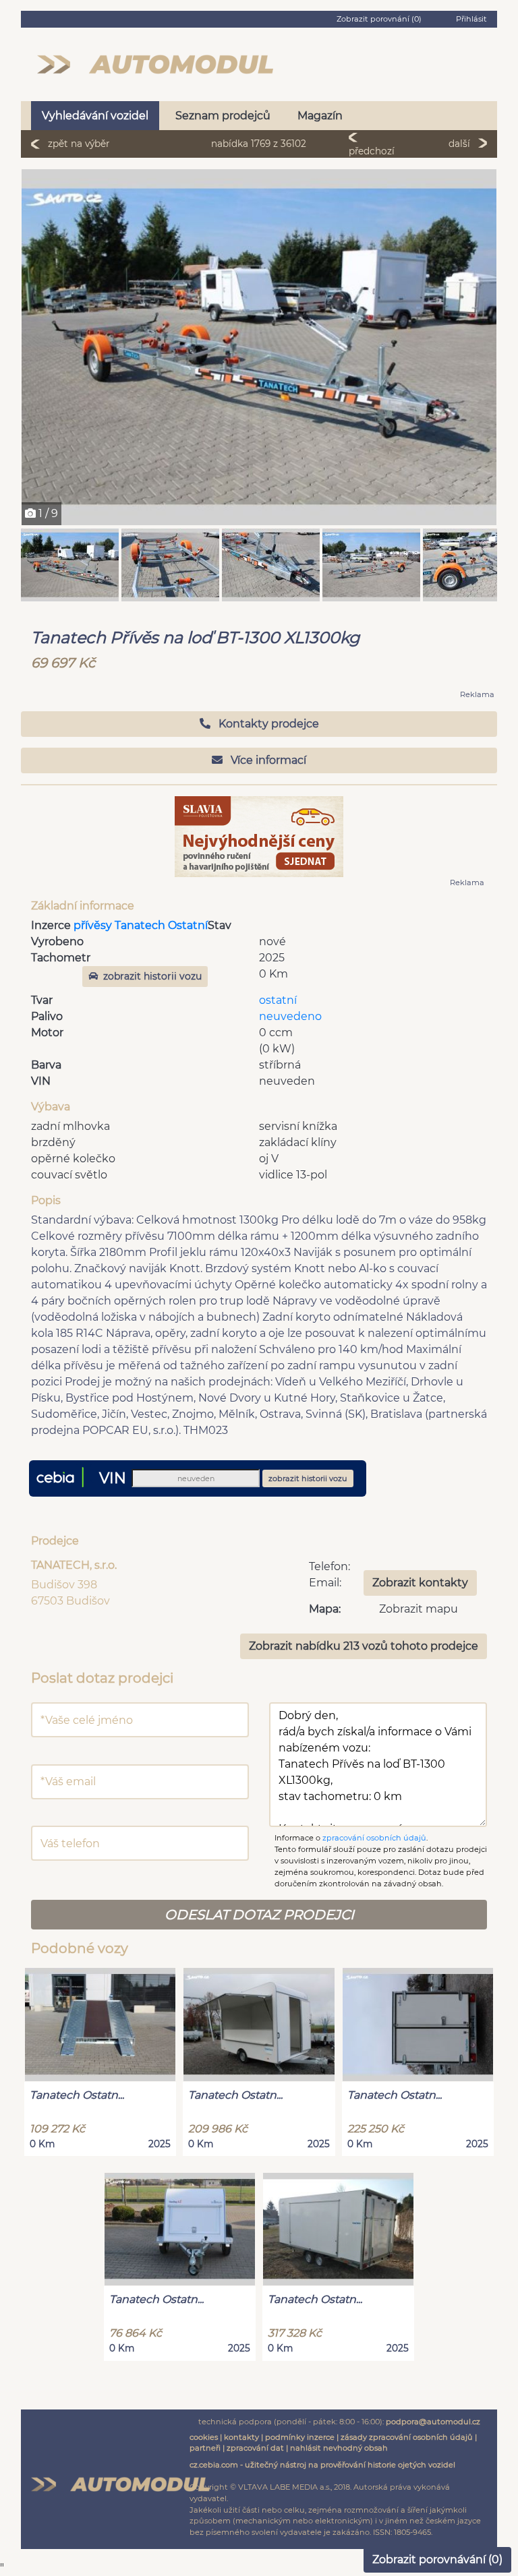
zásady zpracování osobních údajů (407, 2437)
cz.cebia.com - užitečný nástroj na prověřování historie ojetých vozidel (322, 2465)
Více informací (267, 760)
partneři (205, 2448)
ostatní (278, 1000)
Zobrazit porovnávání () (437, 2559)
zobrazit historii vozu (152, 976)
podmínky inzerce (300, 2437)
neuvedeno (290, 1016)
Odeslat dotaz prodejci (259, 1915)
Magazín (320, 116)
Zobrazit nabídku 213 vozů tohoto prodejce (364, 1646)
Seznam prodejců (223, 116)
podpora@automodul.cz (433, 2422)
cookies (204, 2437)
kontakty (241, 2437)
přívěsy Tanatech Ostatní (141, 925)
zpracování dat (255, 2448)
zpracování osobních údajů (374, 1838)
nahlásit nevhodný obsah (339, 2448)
